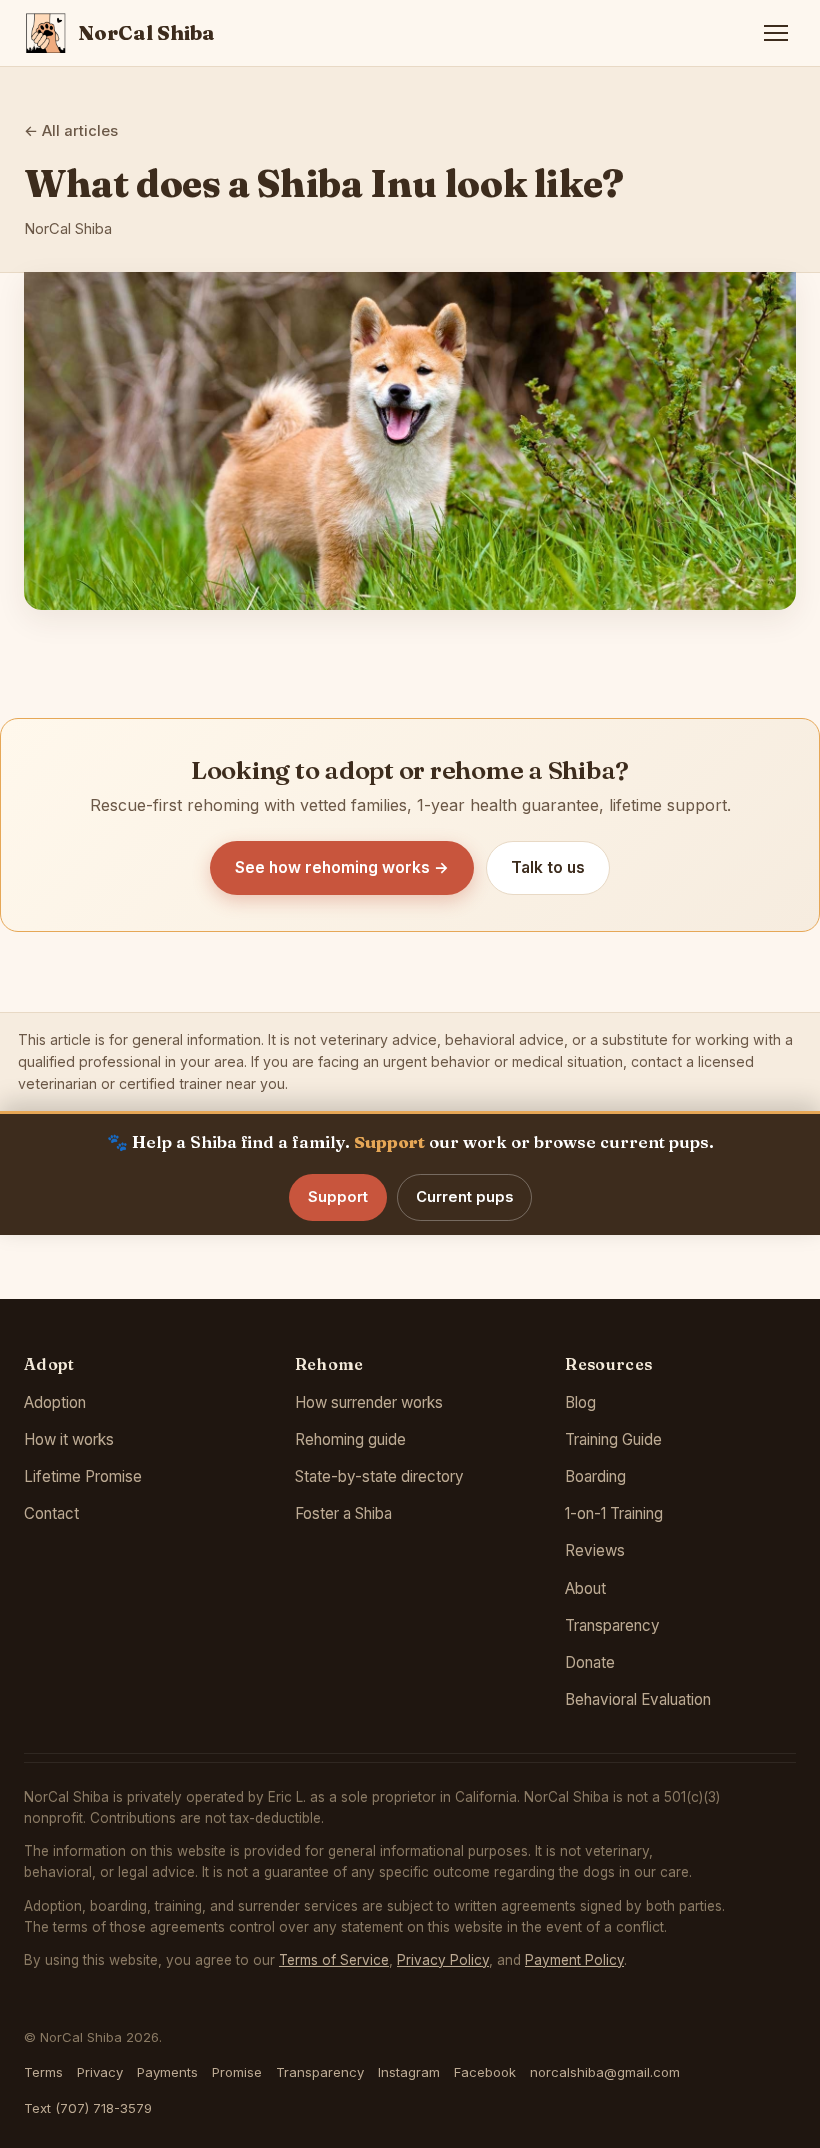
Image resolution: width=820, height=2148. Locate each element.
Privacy (100, 2072)
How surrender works (369, 1402)
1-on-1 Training (614, 1513)
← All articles (71, 131)
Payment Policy (574, 1960)
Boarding (595, 1476)
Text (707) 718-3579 (88, 2108)
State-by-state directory (379, 1476)
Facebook (485, 2072)
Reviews (595, 1550)
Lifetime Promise (83, 1476)
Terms (43, 2072)
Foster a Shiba (343, 1513)
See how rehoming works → (342, 867)
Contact (51, 1513)
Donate (590, 1662)
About (585, 1588)
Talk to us (548, 867)
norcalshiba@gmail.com (605, 2072)
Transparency (612, 1625)
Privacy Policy (443, 1960)
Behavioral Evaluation (638, 1699)
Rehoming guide (350, 1439)
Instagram (409, 2072)
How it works (69, 1439)
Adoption (55, 1402)
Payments (167, 2072)
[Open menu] (776, 33)
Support (338, 1197)
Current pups (464, 1197)
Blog (580, 1402)
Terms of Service (334, 1960)
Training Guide (613, 1439)
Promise (237, 2072)
